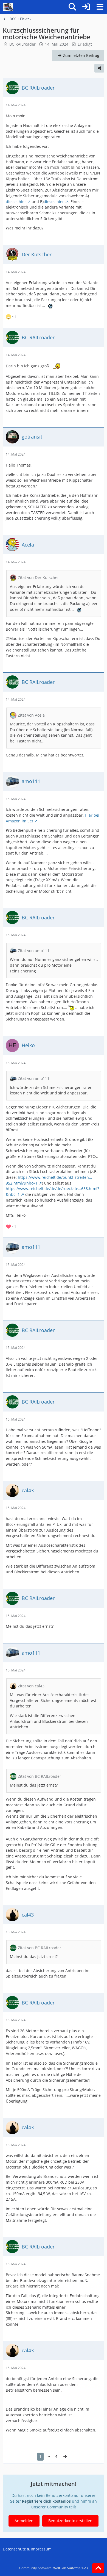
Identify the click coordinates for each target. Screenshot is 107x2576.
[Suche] (72, 7)
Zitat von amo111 (34, 951)
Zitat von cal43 (31, 1686)
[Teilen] (99, 68)
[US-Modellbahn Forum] (8, 7)
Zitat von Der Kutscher (38, 577)
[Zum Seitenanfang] (98, 2568)
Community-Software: (54, 2568)
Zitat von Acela (31, 715)
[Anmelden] (86, 7)
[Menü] (100, 7)
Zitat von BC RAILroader (40, 1776)
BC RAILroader (22, 44)
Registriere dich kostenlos (46, 2501)
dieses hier (16, 202)
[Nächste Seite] (65, 2457)
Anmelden (24, 2521)
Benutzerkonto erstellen (70, 2521)
